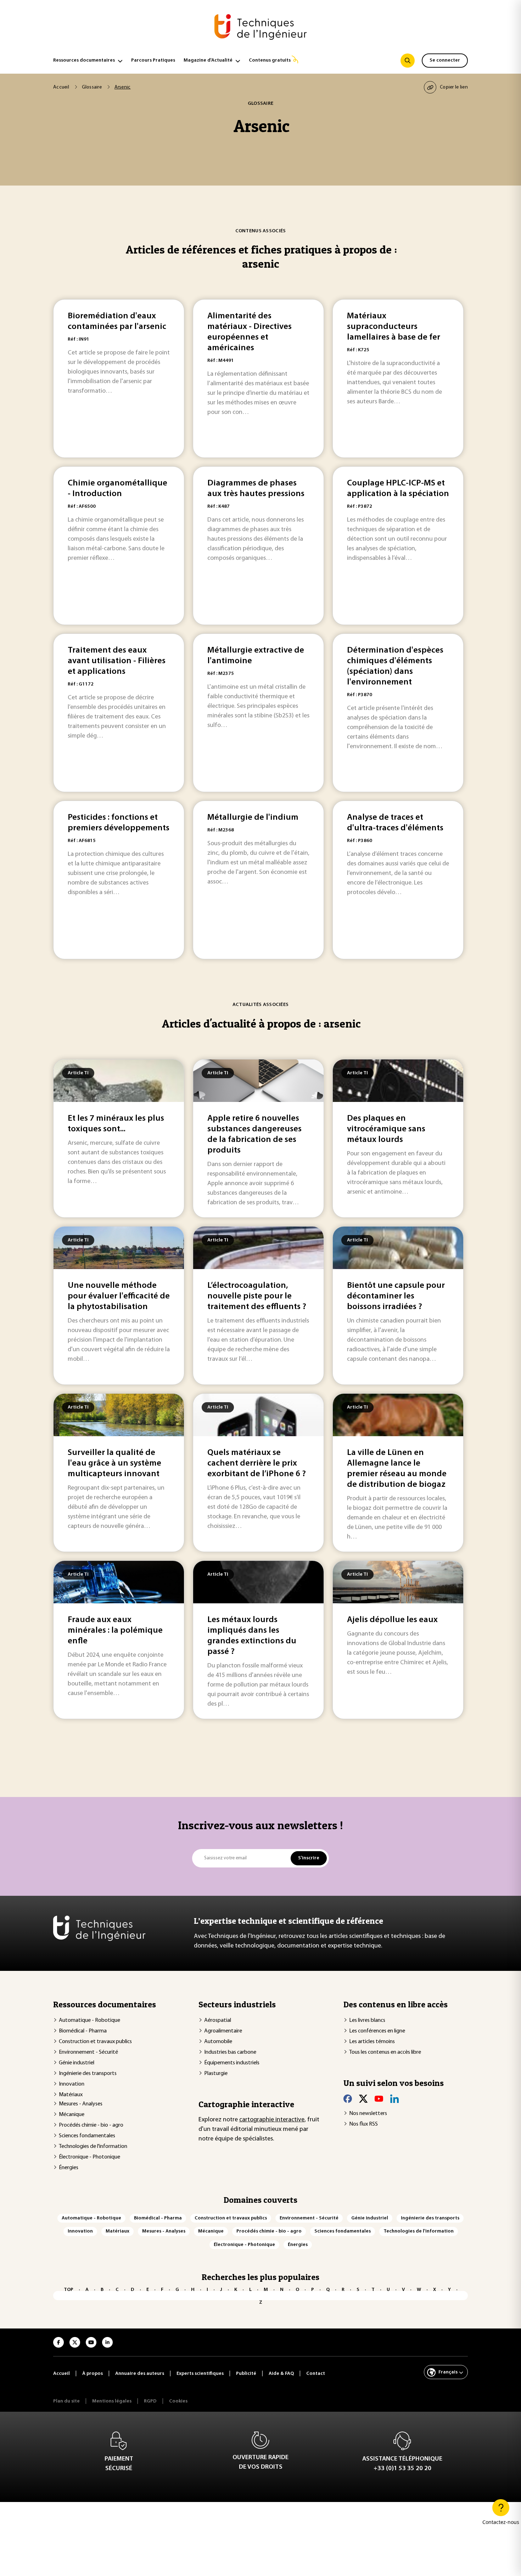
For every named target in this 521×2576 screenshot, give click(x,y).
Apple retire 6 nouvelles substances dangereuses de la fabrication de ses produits (254, 1135)
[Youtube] (379, 2099)
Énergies (69, 2168)
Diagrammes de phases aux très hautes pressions (256, 489)
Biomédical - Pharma (83, 2031)
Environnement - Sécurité (88, 2052)
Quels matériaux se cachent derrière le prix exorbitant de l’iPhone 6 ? (257, 1463)
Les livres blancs (367, 2020)
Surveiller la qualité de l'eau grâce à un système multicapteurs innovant (114, 1463)
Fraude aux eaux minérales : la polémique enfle (115, 1631)
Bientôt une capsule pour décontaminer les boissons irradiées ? (396, 1296)
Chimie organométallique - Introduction (117, 489)
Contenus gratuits (270, 60)
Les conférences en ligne (377, 2031)
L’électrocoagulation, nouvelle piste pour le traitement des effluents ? (257, 1296)
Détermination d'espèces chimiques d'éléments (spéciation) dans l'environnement (395, 666)
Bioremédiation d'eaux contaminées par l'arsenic (117, 322)
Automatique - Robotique (89, 2020)
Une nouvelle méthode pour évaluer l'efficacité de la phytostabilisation (119, 1296)
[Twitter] (363, 2099)
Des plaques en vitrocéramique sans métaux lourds (386, 1129)
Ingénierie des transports (88, 2074)
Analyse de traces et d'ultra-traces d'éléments (395, 823)
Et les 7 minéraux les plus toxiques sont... (116, 1124)
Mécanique (72, 2115)
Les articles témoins (372, 2042)
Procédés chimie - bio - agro (91, 2125)
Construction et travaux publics (95, 2042)
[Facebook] (348, 2099)
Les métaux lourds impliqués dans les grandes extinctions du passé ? (252, 1636)
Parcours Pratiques (153, 60)
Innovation (72, 2084)
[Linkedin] (394, 2099)
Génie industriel (77, 2063)
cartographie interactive (272, 2120)
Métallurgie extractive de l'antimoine (256, 656)
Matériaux (71, 2095)
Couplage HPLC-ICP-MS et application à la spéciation (398, 489)
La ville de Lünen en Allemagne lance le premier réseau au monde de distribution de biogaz (397, 1469)
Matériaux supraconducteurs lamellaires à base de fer (394, 327)
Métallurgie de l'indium (253, 818)
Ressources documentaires (84, 60)
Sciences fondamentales (87, 2136)
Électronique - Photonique (89, 2157)
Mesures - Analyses (81, 2104)
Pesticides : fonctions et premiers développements (119, 823)
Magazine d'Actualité (208, 60)
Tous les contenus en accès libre (385, 2052)
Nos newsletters (368, 2114)
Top (69, 2290)
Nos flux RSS (363, 2124)
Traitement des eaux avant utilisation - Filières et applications (117, 661)
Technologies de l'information (93, 2146)
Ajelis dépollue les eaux (392, 1620)
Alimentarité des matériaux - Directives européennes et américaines (250, 332)
